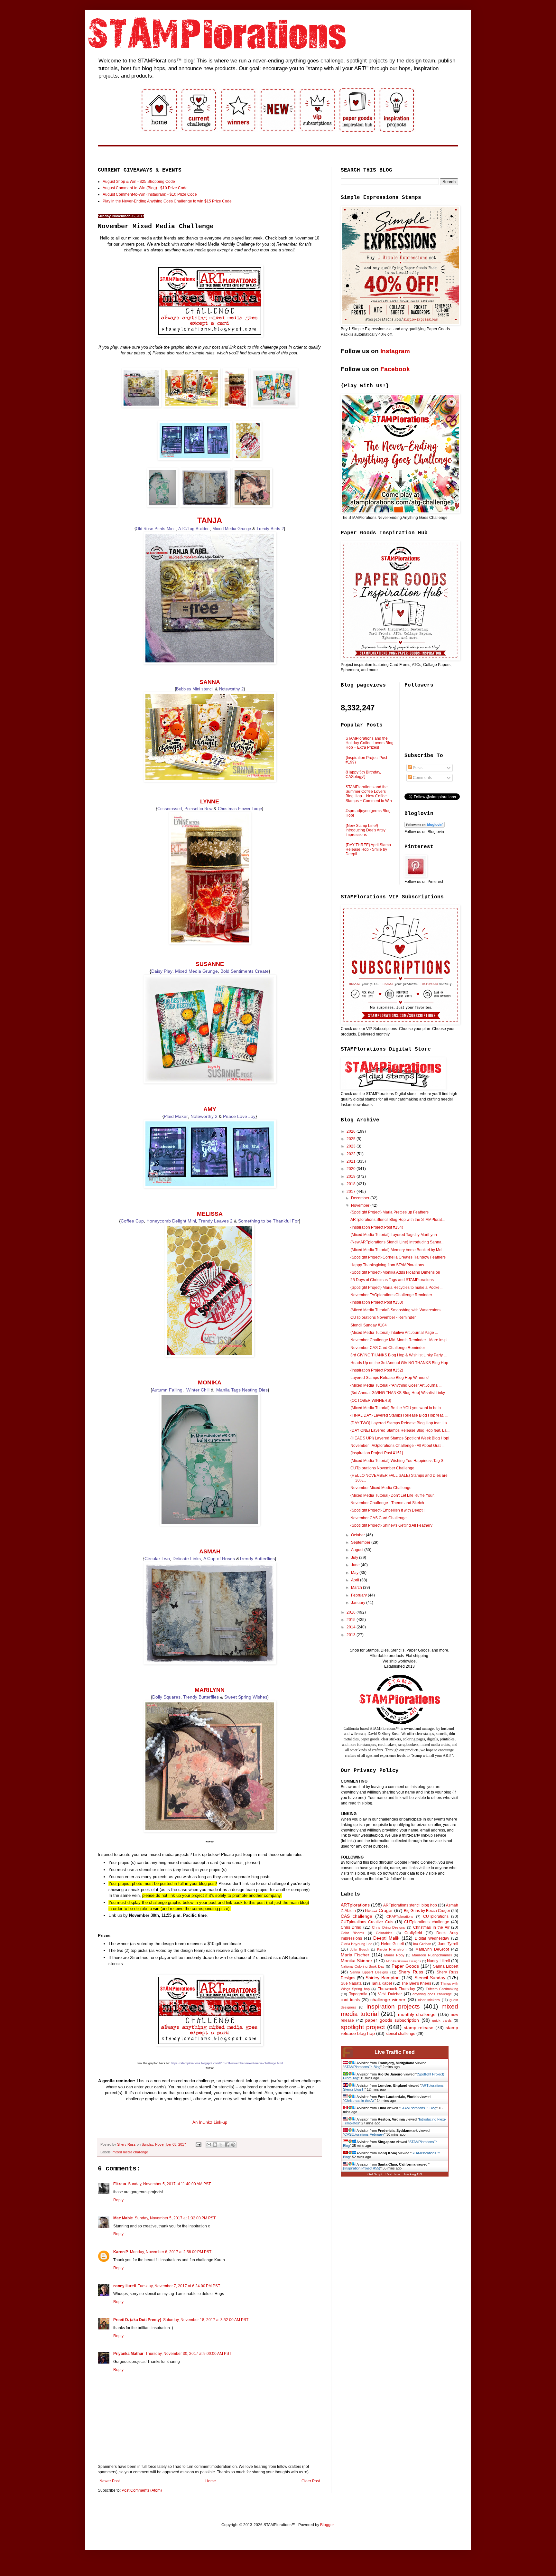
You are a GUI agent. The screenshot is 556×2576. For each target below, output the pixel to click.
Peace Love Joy (239, 1116)
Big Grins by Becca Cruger (427, 1911)
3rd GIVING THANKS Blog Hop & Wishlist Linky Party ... (398, 1355)
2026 (352, 1131)
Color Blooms (352, 1933)
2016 (352, 1612)
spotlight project (363, 2027)
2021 (352, 1161)
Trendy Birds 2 (270, 529)
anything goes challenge (432, 1994)
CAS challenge (357, 1916)
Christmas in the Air (431, 1927)
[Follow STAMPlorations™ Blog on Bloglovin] (425, 826)
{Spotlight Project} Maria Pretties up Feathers (389, 1212)
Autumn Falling (167, 1390)
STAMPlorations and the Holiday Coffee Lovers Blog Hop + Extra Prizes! (370, 743)
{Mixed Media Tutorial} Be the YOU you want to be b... (397, 1408)
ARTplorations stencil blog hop (410, 1905)
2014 (352, 1627)
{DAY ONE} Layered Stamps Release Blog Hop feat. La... (400, 1430)
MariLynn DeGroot (432, 1949)
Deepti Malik (386, 1938)
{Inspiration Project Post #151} (377, 1453)
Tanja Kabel (381, 1983)
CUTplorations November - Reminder (383, 1317)
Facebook (395, 369)
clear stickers (429, 2000)
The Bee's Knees (416, 1983)
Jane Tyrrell (448, 1944)
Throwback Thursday (396, 1989)
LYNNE (210, 801)
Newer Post (110, 2481)
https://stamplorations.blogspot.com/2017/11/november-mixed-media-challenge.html (227, 2063)
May (355, 1573)
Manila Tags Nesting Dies (242, 1390)
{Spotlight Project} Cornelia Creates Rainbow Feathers (398, 1257)
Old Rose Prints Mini (156, 529)
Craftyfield (413, 1933)
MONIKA (210, 1382)
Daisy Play (162, 971)
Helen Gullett (392, 1944)
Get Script (375, 2174)
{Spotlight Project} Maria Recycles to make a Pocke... (396, 1288)
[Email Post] (198, 2144)
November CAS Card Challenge (379, 1518)
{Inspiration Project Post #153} (377, 1302)
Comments (422, 778)
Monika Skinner (357, 1961)
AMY (210, 1109)
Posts (417, 768)
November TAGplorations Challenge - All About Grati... (397, 1446)
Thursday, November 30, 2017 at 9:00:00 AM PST (188, 2354)
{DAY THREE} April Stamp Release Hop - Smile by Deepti (368, 850)
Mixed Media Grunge (232, 529)
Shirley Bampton (383, 1978)
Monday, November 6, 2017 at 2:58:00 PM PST (171, 2252)
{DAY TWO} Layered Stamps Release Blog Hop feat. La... (400, 1423)
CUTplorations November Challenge (382, 1468)
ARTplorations (355, 1905)
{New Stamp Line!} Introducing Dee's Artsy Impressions (366, 830)
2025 (352, 1139)
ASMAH (210, 1551)
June (356, 1565)
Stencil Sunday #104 (369, 1325)
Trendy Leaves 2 (216, 1221)
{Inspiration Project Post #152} (377, 1370)
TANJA (210, 520)
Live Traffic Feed (395, 2052)
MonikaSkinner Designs (403, 1961)
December (361, 1198)
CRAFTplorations (400, 1916)
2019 (352, 1176)
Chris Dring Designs (389, 1927)
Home (211, 2481)
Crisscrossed (170, 809)
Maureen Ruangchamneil (432, 1955)
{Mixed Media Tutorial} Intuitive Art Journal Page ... (394, 1333)
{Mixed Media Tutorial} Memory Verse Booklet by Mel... (398, 1250)
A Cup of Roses (219, 1559)
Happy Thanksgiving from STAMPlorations (387, 1265)
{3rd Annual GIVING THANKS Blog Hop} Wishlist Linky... (399, 1393)
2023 (352, 1146)
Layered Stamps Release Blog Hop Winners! (389, 1378)
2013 (352, 1635)
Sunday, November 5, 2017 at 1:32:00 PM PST (175, 2218)
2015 (352, 1620)
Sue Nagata (351, 1983)
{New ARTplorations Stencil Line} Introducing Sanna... (397, 1242)
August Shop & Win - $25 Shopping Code (139, 182)
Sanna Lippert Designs (369, 1972)
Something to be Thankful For (269, 1221)
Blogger (327, 2525)
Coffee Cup (132, 1221)
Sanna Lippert (446, 1966)
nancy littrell (125, 2286)
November (361, 1205)
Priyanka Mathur (128, 2354)
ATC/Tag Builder (194, 529)
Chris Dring (351, 1927)
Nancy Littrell (438, 1961)
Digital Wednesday (432, 1938)
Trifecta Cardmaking (442, 1989)
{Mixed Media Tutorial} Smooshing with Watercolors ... (397, 1310)
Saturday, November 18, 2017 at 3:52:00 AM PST (206, 2320)
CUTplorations (436, 1916)
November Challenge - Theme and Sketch (387, 1503)
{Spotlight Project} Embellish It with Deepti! (387, 1510)
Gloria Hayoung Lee (357, 1944)
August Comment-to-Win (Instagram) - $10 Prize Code (150, 194)
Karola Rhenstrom (392, 1949)
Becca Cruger (379, 1910)
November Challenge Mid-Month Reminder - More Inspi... (400, 1340)
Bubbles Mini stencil (195, 689)
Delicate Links (187, 1559)
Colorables (384, 1933)
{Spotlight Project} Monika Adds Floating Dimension (395, 1272)
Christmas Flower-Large (240, 809)
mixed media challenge (130, 2152)
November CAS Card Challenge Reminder (388, 1348)
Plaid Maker (176, 1116)
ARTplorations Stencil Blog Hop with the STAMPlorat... (398, 1220)
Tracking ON (413, 2174)
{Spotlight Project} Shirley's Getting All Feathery (391, 1525)
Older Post (311, 2481)
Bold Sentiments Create (245, 971)
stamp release (419, 2028)
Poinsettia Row (198, 809)
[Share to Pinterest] (233, 2145)
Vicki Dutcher (390, 1994)
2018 (352, 1184)
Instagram (395, 351)
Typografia (358, 1994)
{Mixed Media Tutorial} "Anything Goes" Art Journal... (396, 1385)
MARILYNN (210, 1690)
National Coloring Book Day (363, 1966)
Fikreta (120, 2184)
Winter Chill (198, 1390)
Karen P (121, 2252)
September (361, 1542)
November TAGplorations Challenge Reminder (391, 1295)
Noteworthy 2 (231, 689)
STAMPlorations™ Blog (362, 2067)
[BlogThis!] (215, 2145)
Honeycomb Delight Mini (171, 1221)
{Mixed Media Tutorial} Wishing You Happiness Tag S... (398, 1461)
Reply (118, 2200)
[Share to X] (221, 2145)
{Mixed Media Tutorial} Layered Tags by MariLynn (394, 1235)
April (356, 1580)
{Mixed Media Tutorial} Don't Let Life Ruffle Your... (393, 1495)
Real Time (393, 2174)
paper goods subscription (392, 2020)
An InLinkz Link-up (210, 2122)
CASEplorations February (364, 2134)
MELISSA (210, 1214)
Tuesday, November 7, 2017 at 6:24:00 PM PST (179, 2286)
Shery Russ (411, 1972)
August (358, 1550)
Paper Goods (405, 1966)
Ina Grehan (422, 1944)
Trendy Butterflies (257, 1559)
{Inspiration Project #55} (362, 2168)
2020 (352, 1169)
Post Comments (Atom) (142, 2490)
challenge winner (388, 2000)
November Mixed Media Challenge (381, 1488)
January (359, 1603)
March (357, 1588)
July (355, 1558)
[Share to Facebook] (227, 2145)
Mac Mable (123, 2218)
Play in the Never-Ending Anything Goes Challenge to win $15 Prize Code (167, 201)
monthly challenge (417, 2014)
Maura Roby (394, 1955)
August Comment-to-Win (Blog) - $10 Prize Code (145, 188)
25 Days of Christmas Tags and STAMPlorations (392, 1280)
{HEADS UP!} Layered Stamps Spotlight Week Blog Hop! (400, 1438)
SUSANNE (210, 964)
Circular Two (157, 1559)
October (358, 1535)
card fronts (350, 2000)
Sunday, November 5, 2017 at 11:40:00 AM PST (169, 2184)
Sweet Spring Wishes (246, 1697)
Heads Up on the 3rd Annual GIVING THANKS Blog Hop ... (401, 1363)
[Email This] (209, 2145)
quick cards (442, 2020)
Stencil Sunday (430, 1978)
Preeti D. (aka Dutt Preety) (137, 2320)
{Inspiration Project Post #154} (377, 1227)
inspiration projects (393, 2006)
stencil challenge (401, 2034)
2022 (352, 1154)
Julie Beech (359, 1949)
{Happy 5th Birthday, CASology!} (363, 774)
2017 (352, 1192)
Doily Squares (166, 1697)
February (359, 1595)
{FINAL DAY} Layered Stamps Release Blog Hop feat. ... (399, 1415)
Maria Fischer (355, 1955)
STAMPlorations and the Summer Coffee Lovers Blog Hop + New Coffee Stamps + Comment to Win (369, 794)
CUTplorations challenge (426, 1922)
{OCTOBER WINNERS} (371, 1400)
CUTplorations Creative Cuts (367, 1922)
